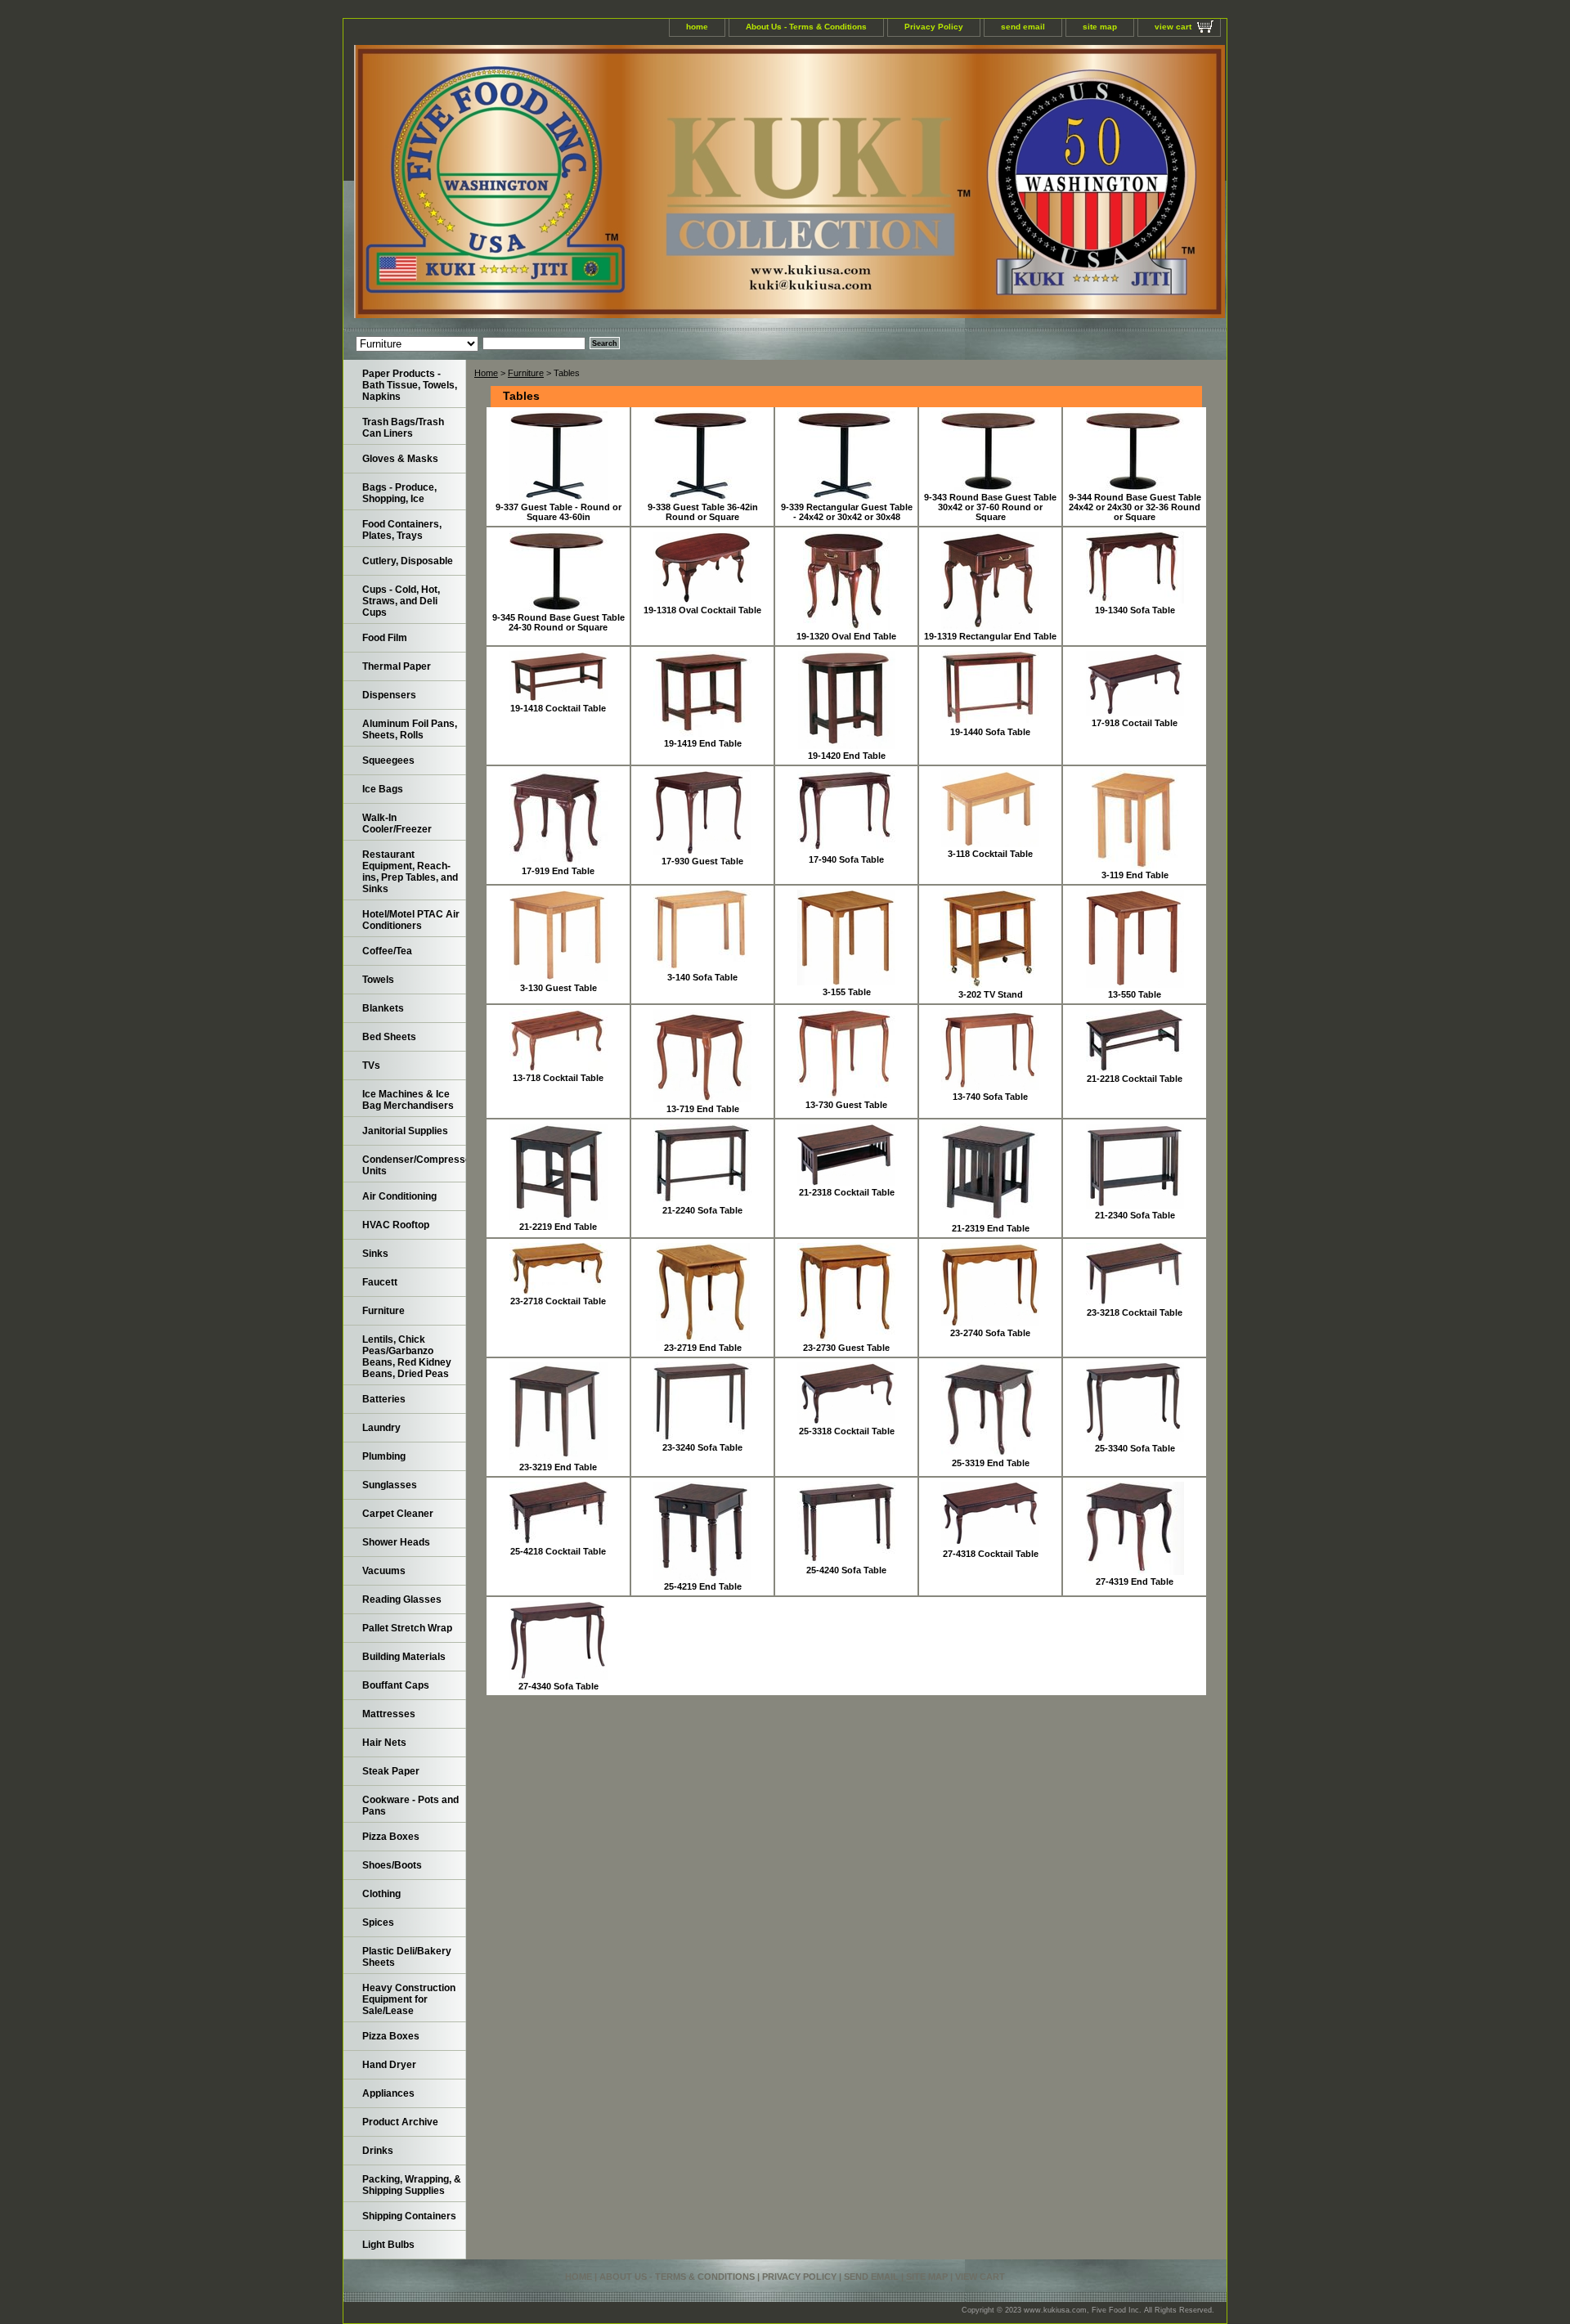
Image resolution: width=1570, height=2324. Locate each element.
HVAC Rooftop (396, 1225)
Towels (378, 980)
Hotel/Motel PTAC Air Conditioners (411, 920)
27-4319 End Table (1135, 1581)
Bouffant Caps (396, 1685)
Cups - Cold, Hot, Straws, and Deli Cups (401, 601)
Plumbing (384, 1456)
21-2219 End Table (558, 1227)
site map (1100, 27)
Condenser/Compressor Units (414, 1165)
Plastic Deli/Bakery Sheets (407, 1957)
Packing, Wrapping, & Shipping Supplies (412, 2185)
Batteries (384, 1399)
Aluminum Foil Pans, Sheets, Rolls (410, 729)
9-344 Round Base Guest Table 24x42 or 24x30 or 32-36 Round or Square (1135, 507)
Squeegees (388, 760)
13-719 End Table (703, 1109)
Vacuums (384, 1571)
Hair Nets (384, 1743)
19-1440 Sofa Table (990, 732)
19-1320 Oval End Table (846, 636)
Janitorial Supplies (405, 1131)
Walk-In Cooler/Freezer (397, 823)
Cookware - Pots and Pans (410, 1806)
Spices (378, 1922)
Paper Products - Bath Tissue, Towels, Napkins (410, 385)
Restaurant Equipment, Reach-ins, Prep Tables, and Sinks (410, 872)
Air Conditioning (399, 1196)
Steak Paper (391, 1771)
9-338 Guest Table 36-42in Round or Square (703, 512)
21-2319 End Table (991, 1228)
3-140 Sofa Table (702, 977)
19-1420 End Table (847, 756)
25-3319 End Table (991, 1463)
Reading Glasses (402, 1599)
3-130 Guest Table (558, 988)
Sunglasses (390, 1485)
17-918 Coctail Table (1135, 723)
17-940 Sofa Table (846, 859)
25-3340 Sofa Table (1135, 1448)
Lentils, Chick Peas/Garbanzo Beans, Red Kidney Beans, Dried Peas (407, 1357)
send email (1023, 27)
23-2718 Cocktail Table (558, 1301)
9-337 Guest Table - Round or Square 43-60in (558, 512)
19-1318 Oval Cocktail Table (702, 610)
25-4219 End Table (703, 1586)
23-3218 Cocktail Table (1135, 1312)
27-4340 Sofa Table (558, 1686)
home (697, 27)
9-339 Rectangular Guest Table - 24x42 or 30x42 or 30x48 (847, 512)
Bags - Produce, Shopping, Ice (399, 493)
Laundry (381, 1428)
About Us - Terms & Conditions (806, 27)
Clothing (381, 1894)
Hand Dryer (389, 2065)
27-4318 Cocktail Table (991, 1554)
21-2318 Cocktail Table (847, 1192)
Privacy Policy (934, 27)
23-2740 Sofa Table (990, 1333)
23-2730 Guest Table (846, 1348)
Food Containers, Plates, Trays (402, 530)
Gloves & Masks (400, 459)
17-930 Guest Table (702, 861)
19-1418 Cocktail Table (558, 708)
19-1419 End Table (703, 743)
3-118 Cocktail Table (990, 854)
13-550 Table (1135, 994)
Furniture (526, 373)
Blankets (383, 1008)
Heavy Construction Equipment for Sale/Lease (409, 1999)
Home (486, 373)
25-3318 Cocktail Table (847, 1431)
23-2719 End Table (703, 1348)
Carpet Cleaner (398, 1514)
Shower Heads (396, 1542)
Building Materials (404, 1657)
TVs (371, 1066)
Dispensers (389, 695)
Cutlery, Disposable (408, 561)
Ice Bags (383, 789)
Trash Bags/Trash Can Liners (403, 428)
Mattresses (389, 1714)
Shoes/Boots (392, 1865)
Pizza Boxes (391, 1837)
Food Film (385, 638)
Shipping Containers (409, 2216)
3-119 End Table (1135, 875)
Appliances (388, 2093)
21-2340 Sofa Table (1135, 1215)
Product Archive (400, 2122)
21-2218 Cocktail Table (1135, 1079)
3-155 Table (847, 992)
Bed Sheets (389, 1037)
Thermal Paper (397, 666)
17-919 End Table (558, 871)
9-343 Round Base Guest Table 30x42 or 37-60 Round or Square (990, 507)
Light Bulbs (388, 2245)
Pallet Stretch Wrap (407, 1628)
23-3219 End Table (558, 1467)
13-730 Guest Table (846, 1105)
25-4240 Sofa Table (846, 1570)
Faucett (380, 1282)
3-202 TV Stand (991, 994)
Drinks (378, 2151)
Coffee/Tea (387, 951)
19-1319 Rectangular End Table (990, 636)
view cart (1173, 27)
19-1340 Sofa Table (1135, 610)
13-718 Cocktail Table (558, 1078)
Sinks (375, 1254)
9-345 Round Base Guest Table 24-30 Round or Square (558, 622)
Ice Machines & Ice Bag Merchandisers (408, 1100)
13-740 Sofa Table (990, 1097)
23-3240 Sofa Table (702, 1447)
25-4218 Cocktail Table (558, 1551)
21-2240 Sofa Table (702, 1210)
